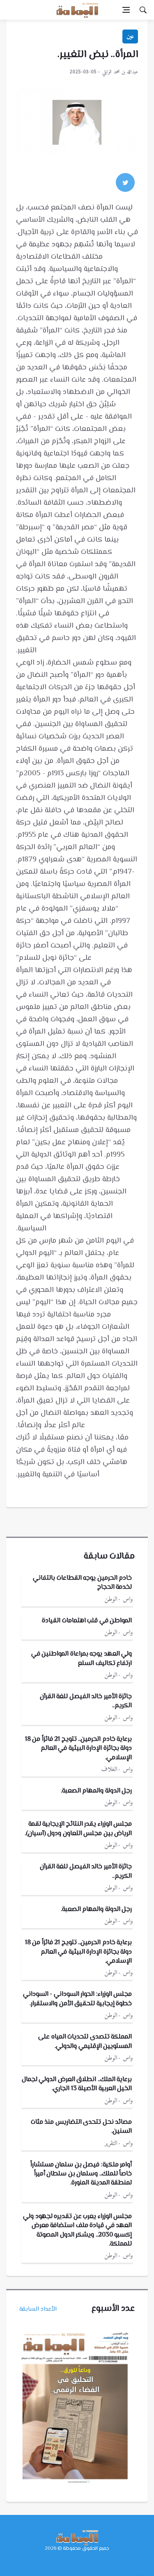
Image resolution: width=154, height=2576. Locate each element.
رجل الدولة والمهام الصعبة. (97, 1791)
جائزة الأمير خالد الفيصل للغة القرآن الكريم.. (86, 1701)
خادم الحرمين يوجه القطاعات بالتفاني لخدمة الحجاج (82, 1583)
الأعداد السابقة (38, 2309)
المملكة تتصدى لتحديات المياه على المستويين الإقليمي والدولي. (85, 2042)
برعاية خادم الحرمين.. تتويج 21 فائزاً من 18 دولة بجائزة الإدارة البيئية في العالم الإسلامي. (79, 1749)
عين (130, 36)
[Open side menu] (126, 10)
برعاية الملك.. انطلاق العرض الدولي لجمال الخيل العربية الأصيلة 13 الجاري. (77, 2084)
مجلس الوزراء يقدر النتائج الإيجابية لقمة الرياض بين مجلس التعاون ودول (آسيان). (78, 1829)
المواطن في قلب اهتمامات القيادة (87, 1621)
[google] (103, 182)
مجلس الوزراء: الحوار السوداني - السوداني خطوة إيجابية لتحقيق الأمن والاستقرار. (78, 1999)
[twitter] (125, 182)
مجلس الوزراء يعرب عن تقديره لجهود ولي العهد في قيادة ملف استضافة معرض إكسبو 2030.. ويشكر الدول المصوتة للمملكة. (77, 2230)
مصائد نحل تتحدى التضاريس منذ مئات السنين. (82, 2127)
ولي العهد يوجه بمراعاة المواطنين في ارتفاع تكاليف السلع (82, 1659)
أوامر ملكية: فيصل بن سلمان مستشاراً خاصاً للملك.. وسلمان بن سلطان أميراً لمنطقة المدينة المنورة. (81, 2174)
